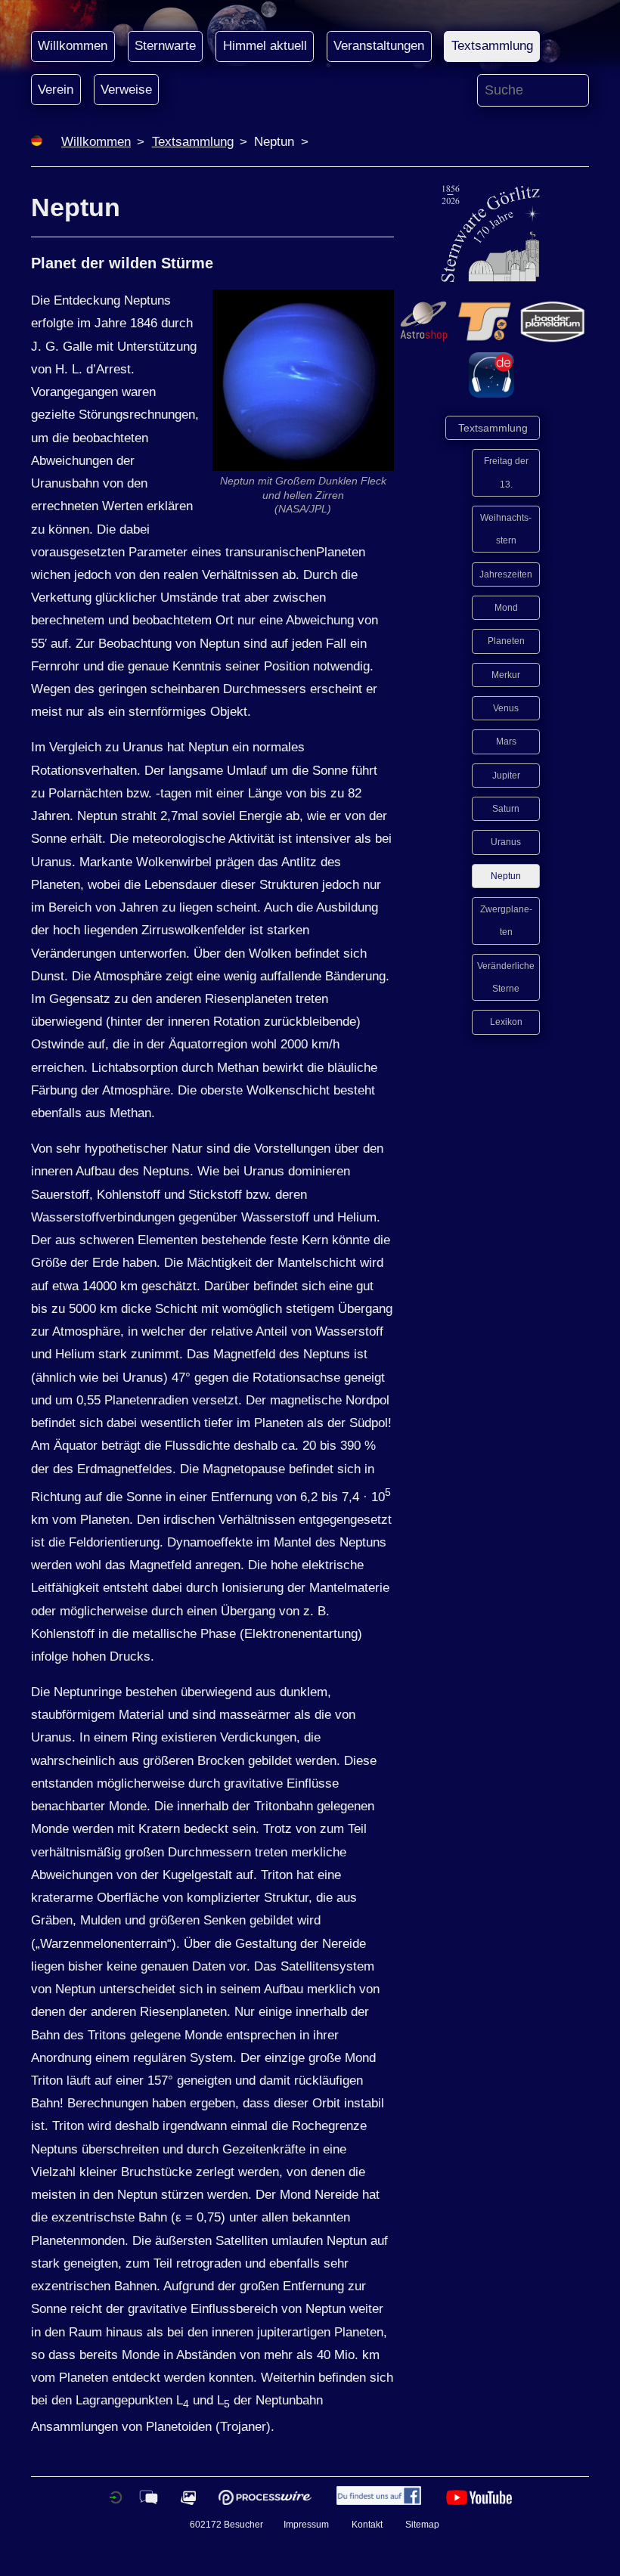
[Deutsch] (37, 142)
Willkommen (73, 46)
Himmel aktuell (265, 46)
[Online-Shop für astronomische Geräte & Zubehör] (424, 340)
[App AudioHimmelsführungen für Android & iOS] (491, 393)
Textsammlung (492, 46)
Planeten (506, 641)
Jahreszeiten (506, 574)
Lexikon (506, 1022)
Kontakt (367, 2524)
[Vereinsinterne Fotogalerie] (188, 2502)
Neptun (506, 876)
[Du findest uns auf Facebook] (379, 2502)
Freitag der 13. (506, 472)
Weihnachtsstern (506, 529)
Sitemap (422, 2524)
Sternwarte (165, 46)
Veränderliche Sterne (506, 977)
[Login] (116, 2502)
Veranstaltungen (379, 46)
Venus (506, 708)
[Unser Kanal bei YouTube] (479, 2502)
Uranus (506, 842)
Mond (506, 608)
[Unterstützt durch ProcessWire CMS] (265, 2502)
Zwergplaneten (506, 921)
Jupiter (506, 776)
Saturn (506, 809)
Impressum (306, 2524)
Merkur (506, 675)
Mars (506, 742)
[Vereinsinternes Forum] (149, 2502)
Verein (56, 90)
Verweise (126, 90)
